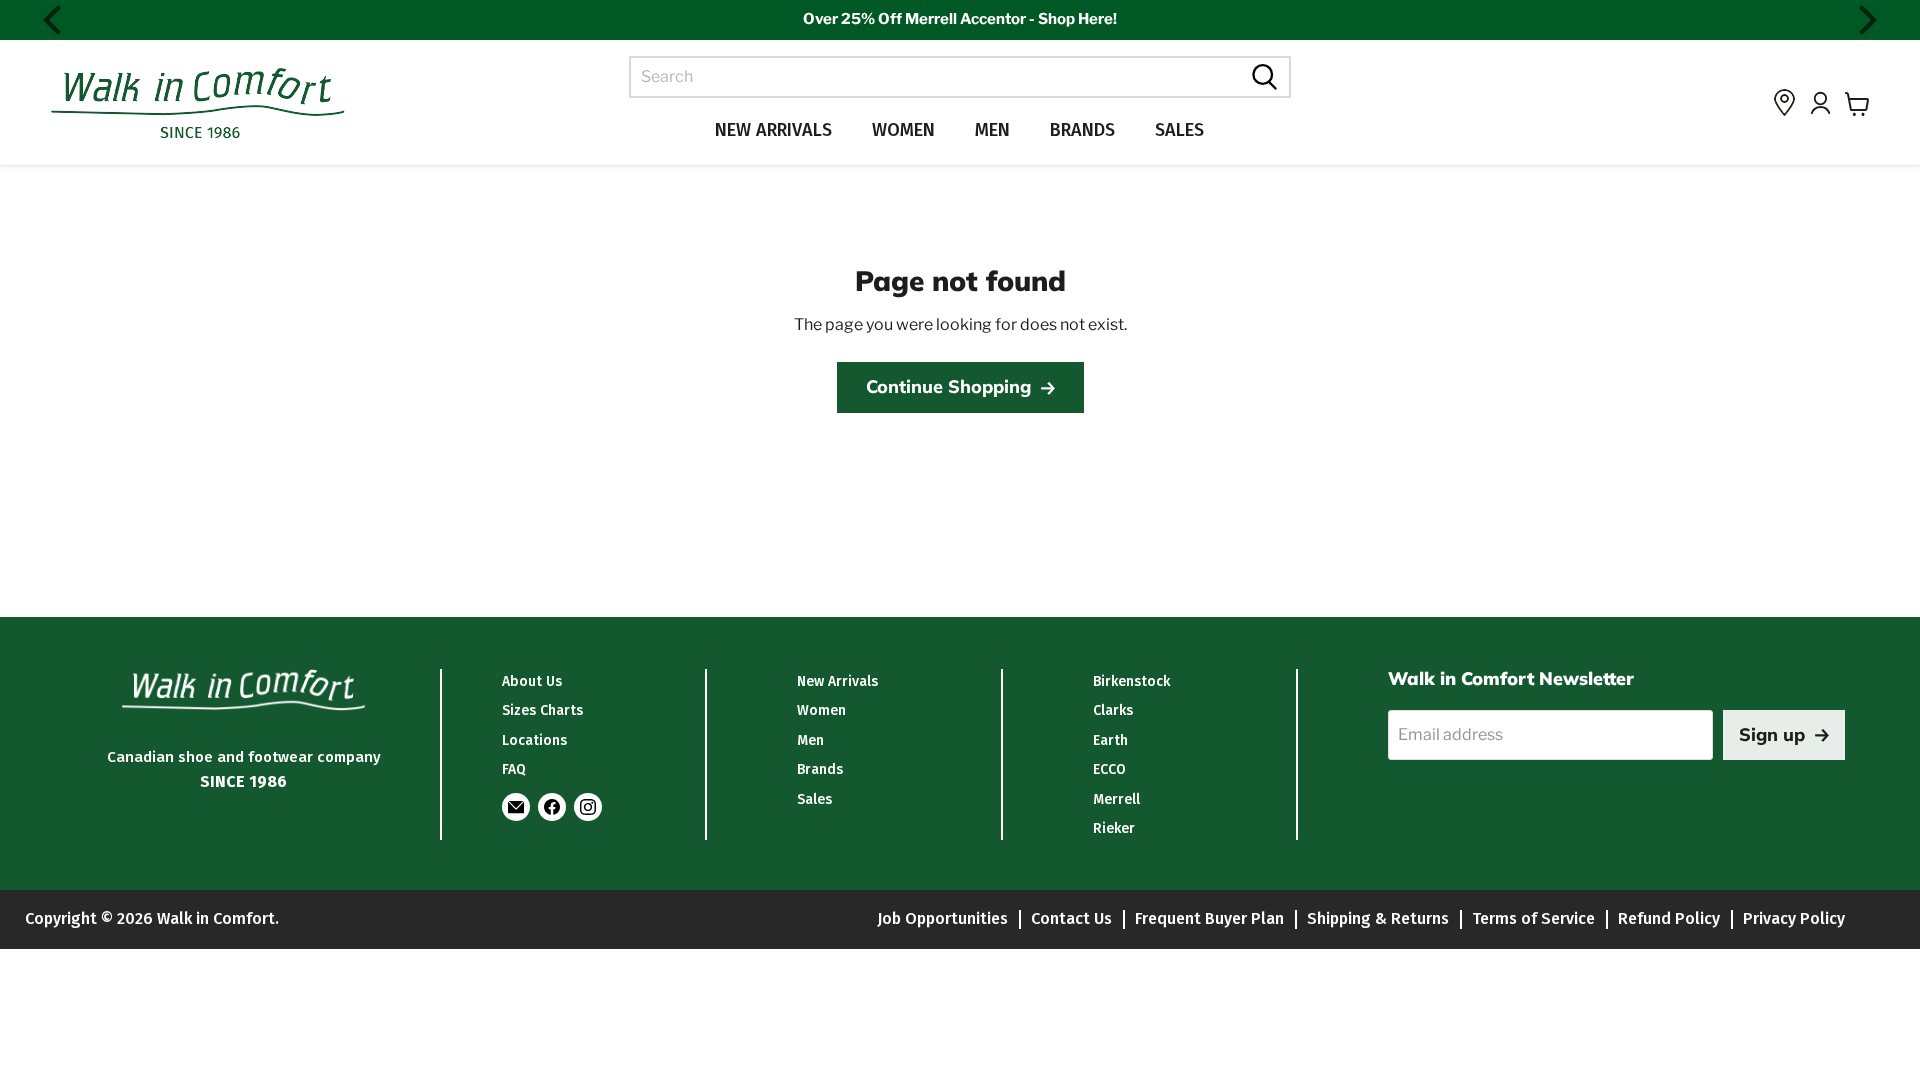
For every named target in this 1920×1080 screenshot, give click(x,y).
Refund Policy (1669, 918)
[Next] (1865, 20)
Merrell (1116, 799)
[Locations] (1784, 102)
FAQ (514, 769)
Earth (1110, 740)
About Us (532, 681)
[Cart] (1857, 104)
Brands (1082, 130)
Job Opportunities (942, 918)
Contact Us (1071, 918)
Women (903, 130)
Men (992, 130)
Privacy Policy (1794, 918)
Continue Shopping (948, 386)
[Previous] (55, 20)
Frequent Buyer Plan (1209, 918)
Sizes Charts (542, 710)
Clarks (1113, 710)
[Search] (1262, 77)
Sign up (1772, 734)
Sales (1179, 130)
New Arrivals (773, 130)
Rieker (1114, 828)
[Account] (1820, 103)
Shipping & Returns (1378, 918)
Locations (534, 740)
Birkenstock (1131, 681)
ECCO (1109, 769)
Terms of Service (1533, 918)
